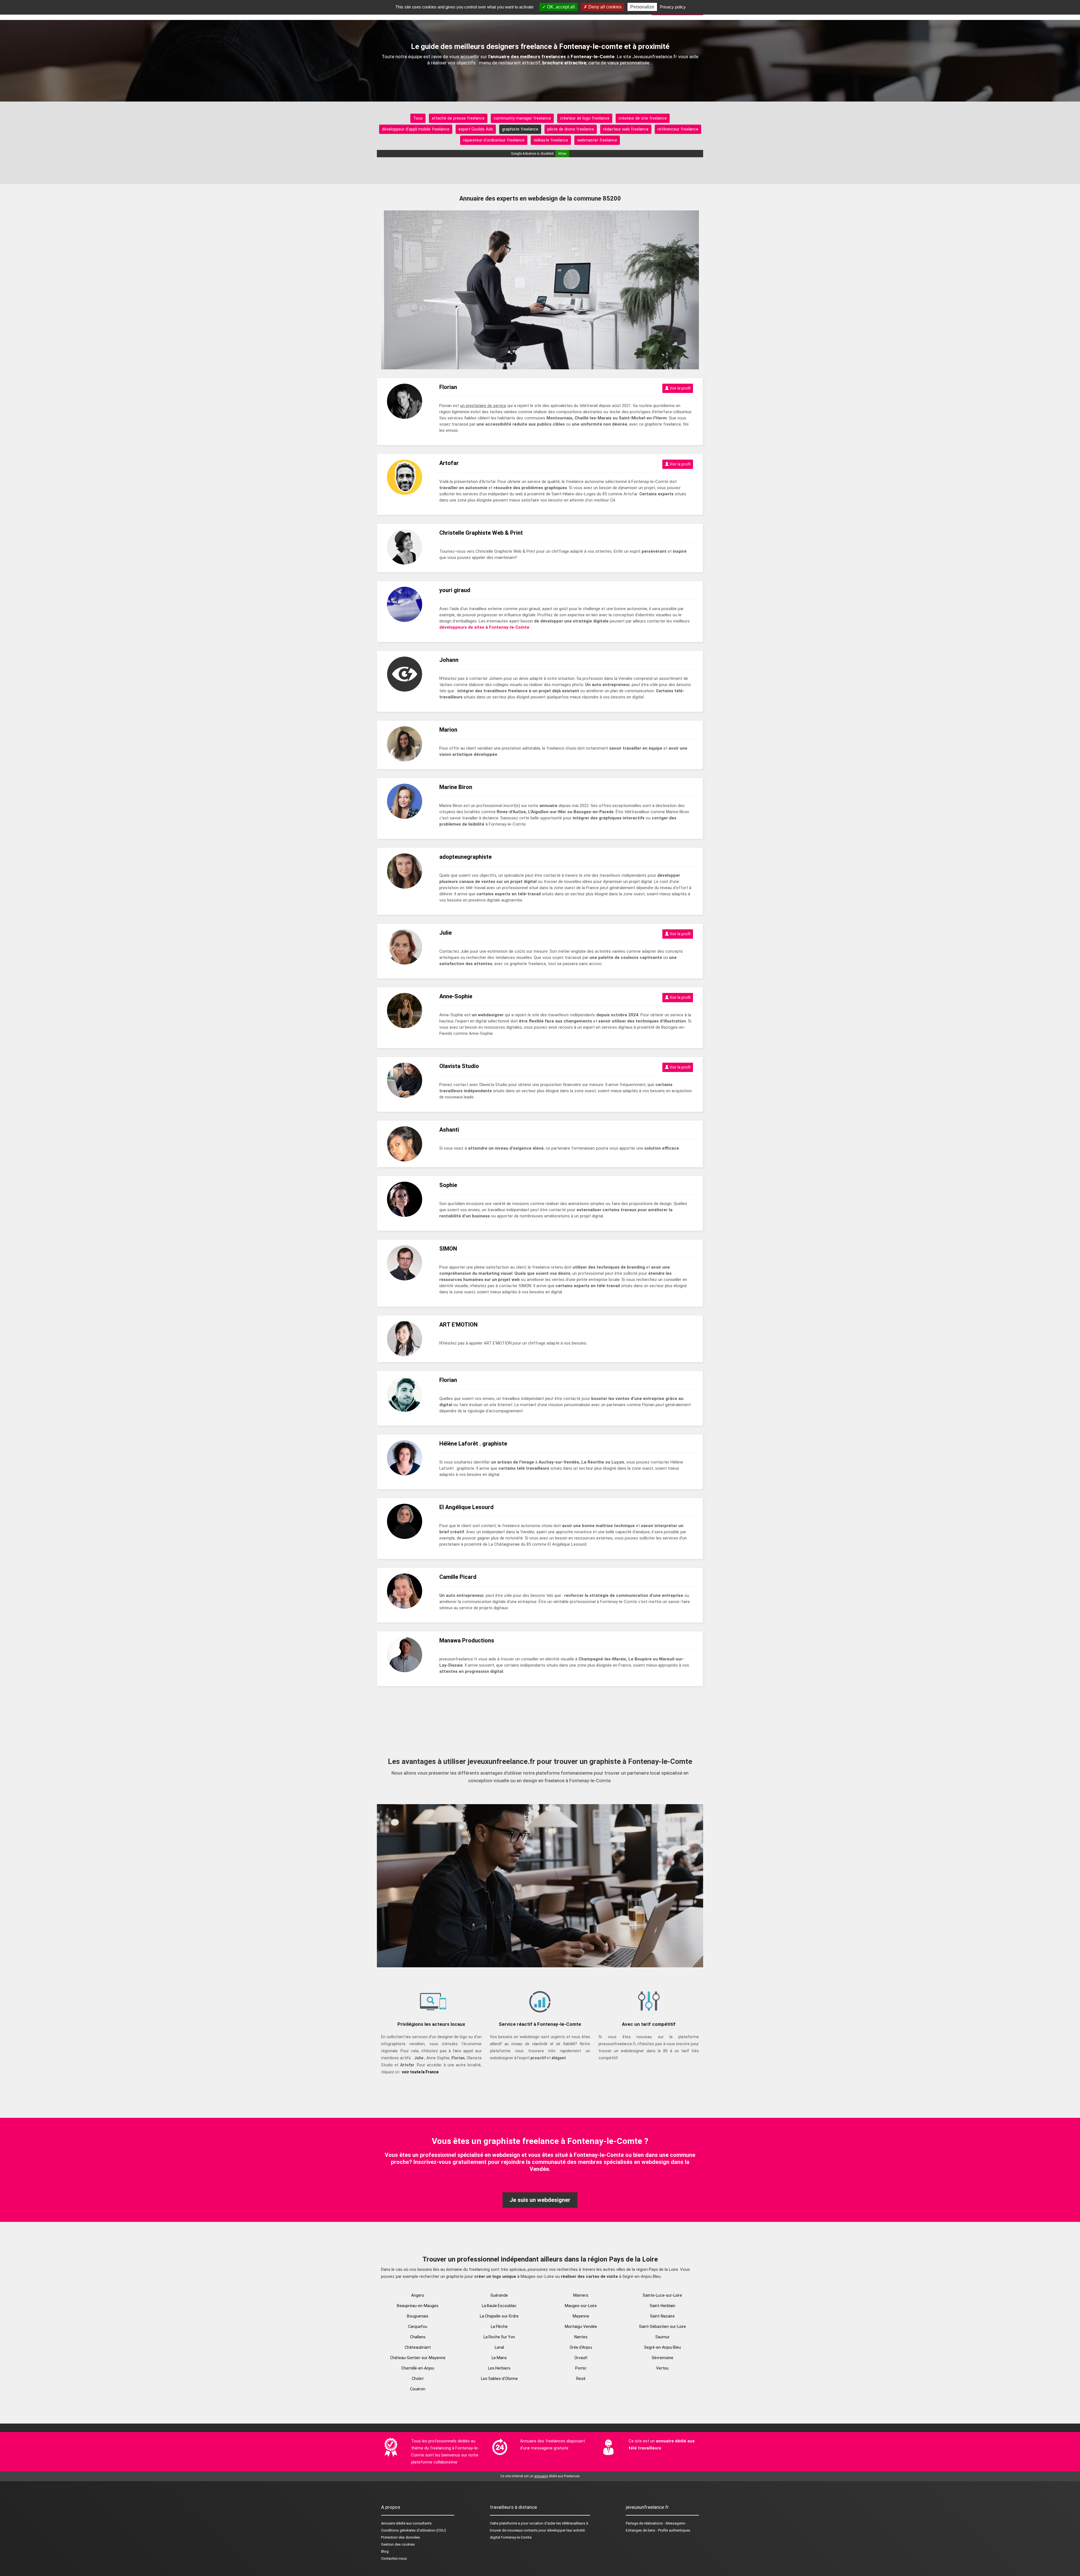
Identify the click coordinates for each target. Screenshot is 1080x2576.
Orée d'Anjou (581, 2347)
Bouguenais (418, 2316)
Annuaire (388, 2523)
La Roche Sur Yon (499, 2337)
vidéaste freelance (551, 140)
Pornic (581, 2368)
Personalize (642, 7)
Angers (418, 2295)
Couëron (418, 2389)
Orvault (581, 2358)
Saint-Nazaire (662, 2316)
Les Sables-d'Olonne (499, 2379)
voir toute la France (420, 2072)
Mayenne (581, 2316)
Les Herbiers (499, 2368)
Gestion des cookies (398, 2544)
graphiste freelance (520, 129)
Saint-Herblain (662, 2306)
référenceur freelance (678, 129)
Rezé (581, 2379)
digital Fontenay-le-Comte (511, 2537)
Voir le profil (680, 388)
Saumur (662, 2337)
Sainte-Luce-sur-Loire (662, 2295)
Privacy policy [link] (673, 7)
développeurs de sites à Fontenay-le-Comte (484, 627)
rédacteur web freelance (626, 129)
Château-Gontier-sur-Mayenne (418, 2358)
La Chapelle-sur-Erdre (499, 2316)
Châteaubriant (418, 2347)
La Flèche (499, 2327)
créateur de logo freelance (585, 118)
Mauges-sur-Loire (581, 2306)
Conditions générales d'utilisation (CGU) (414, 2530)
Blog (385, 2551)
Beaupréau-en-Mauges (418, 2306)
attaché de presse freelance (458, 118)
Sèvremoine (662, 2358)
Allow (562, 154)
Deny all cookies (604, 7)
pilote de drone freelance (571, 129)
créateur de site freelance (643, 118)
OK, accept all (560, 7)
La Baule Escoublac (499, 2306)
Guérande (499, 2295)
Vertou (662, 2368)
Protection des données (400, 2537)
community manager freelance (522, 118)
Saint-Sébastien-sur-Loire (662, 2327)
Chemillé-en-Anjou (418, 2368)
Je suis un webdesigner (540, 2200)
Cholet (418, 2379)
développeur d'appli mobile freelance (416, 129)
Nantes (581, 2337)
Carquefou (418, 2327)
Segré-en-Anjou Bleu (662, 2347)
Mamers (581, 2295)
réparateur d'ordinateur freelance (494, 140)
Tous (418, 118)
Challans (418, 2337)
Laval (499, 2347)
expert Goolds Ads (476, 129)
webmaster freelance (597, 140)
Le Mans (499, 2358)
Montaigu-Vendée (581, 2327)
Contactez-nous (394, 2558)
